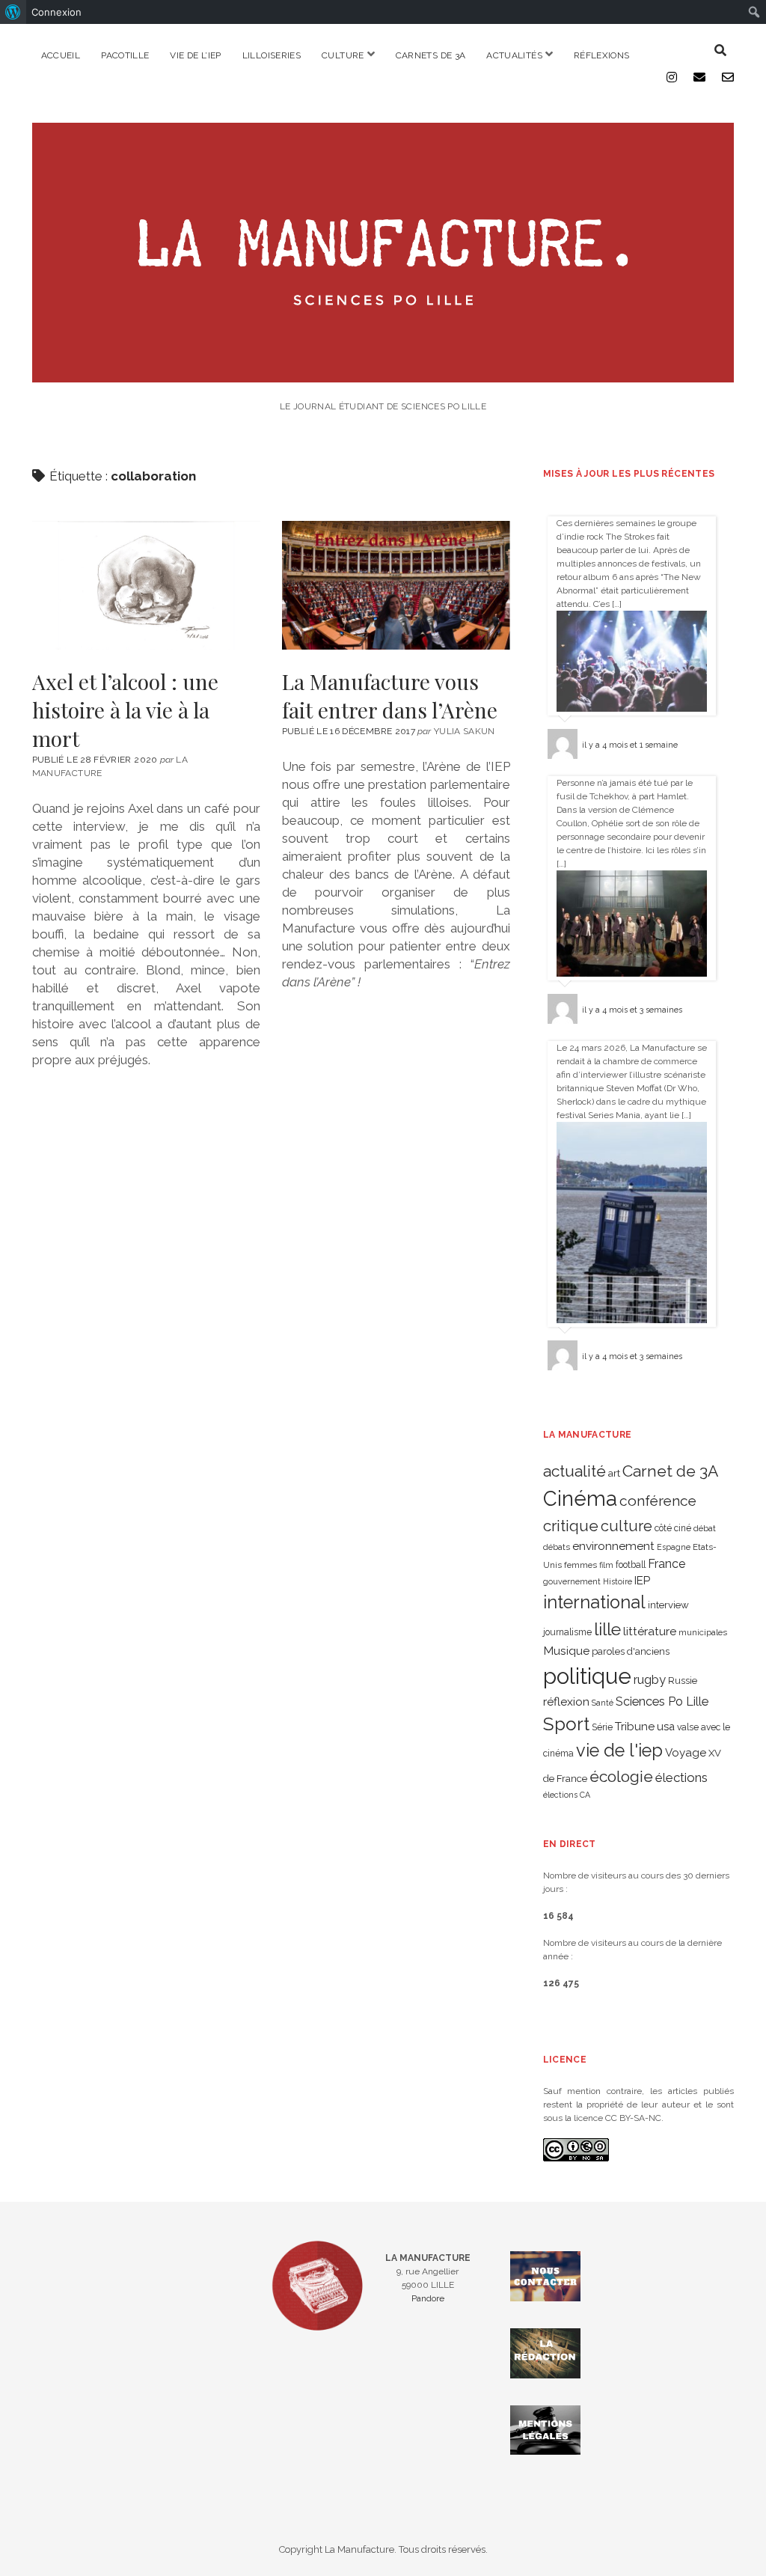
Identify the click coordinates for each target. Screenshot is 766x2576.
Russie (683, 1681)
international (594, 1602)
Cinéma (580, 1498)
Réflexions (602, 55)
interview (668, 1605)
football (631, 1565)
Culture (343, 55)
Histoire (618, 1581)
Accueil (61, 55)
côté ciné (673, 1528)
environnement (613, 1546)
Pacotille (125, 55)
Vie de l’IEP (195, 55)
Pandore (428, 2298)
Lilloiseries (272, 55)
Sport (566, 1724)
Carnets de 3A (431, 55)
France (667, 1564)
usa (666, 1726)
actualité (574, 1471)
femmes (580, 1565)
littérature (650, 1631)
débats (557, 1547)
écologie (621, 1776)
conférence (658, 1501)
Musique (566, 1651)
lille (607, 1629)
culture (626, 1526)
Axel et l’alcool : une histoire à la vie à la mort (146, 585)
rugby (650, 1679)
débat (705, 1528)
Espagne (674, 1547)
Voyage (686, 1753)
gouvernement (572, 1581)
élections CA (567, 1795)
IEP (642, 1581)
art (614, 1473)
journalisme (567, 1632)
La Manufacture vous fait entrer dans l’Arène (396, 585)
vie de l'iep (619, 1751)
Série (602, 1727)
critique (571, 1526)
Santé (603, 1703)
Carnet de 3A (670, 1471)
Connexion (56, 12)
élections (681, 1777)
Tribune (635, 1727)
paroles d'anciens (631, 1651)
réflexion (566, 1701)
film (606, 1565)
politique (587, 1676)
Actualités (514, 55)
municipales (703, 1632)
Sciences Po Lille (662, 1701)
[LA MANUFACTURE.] (383, 375)
